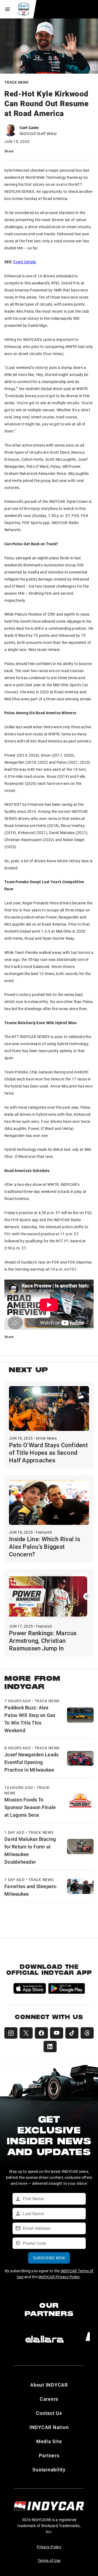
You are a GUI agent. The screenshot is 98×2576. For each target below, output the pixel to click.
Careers (49, 2399)
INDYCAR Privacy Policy (59, 2277)
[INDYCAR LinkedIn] (50, 2047)
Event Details (25, 262)
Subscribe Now (49, 2258)
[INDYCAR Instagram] (11, 2033)
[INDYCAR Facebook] (41, 2033)
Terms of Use (49, 2560)
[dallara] (45, 2339)
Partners (49, 2455)
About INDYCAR (49, 2385)
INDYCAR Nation (49, 2427)
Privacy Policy (49, 2547)
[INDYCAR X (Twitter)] (26, 2033)
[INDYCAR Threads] (87, 2033)
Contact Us (49, 2413)
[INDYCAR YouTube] (57, 2033)
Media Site (49, 2441)
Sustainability (49, 2470)
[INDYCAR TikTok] (72, 2033)
